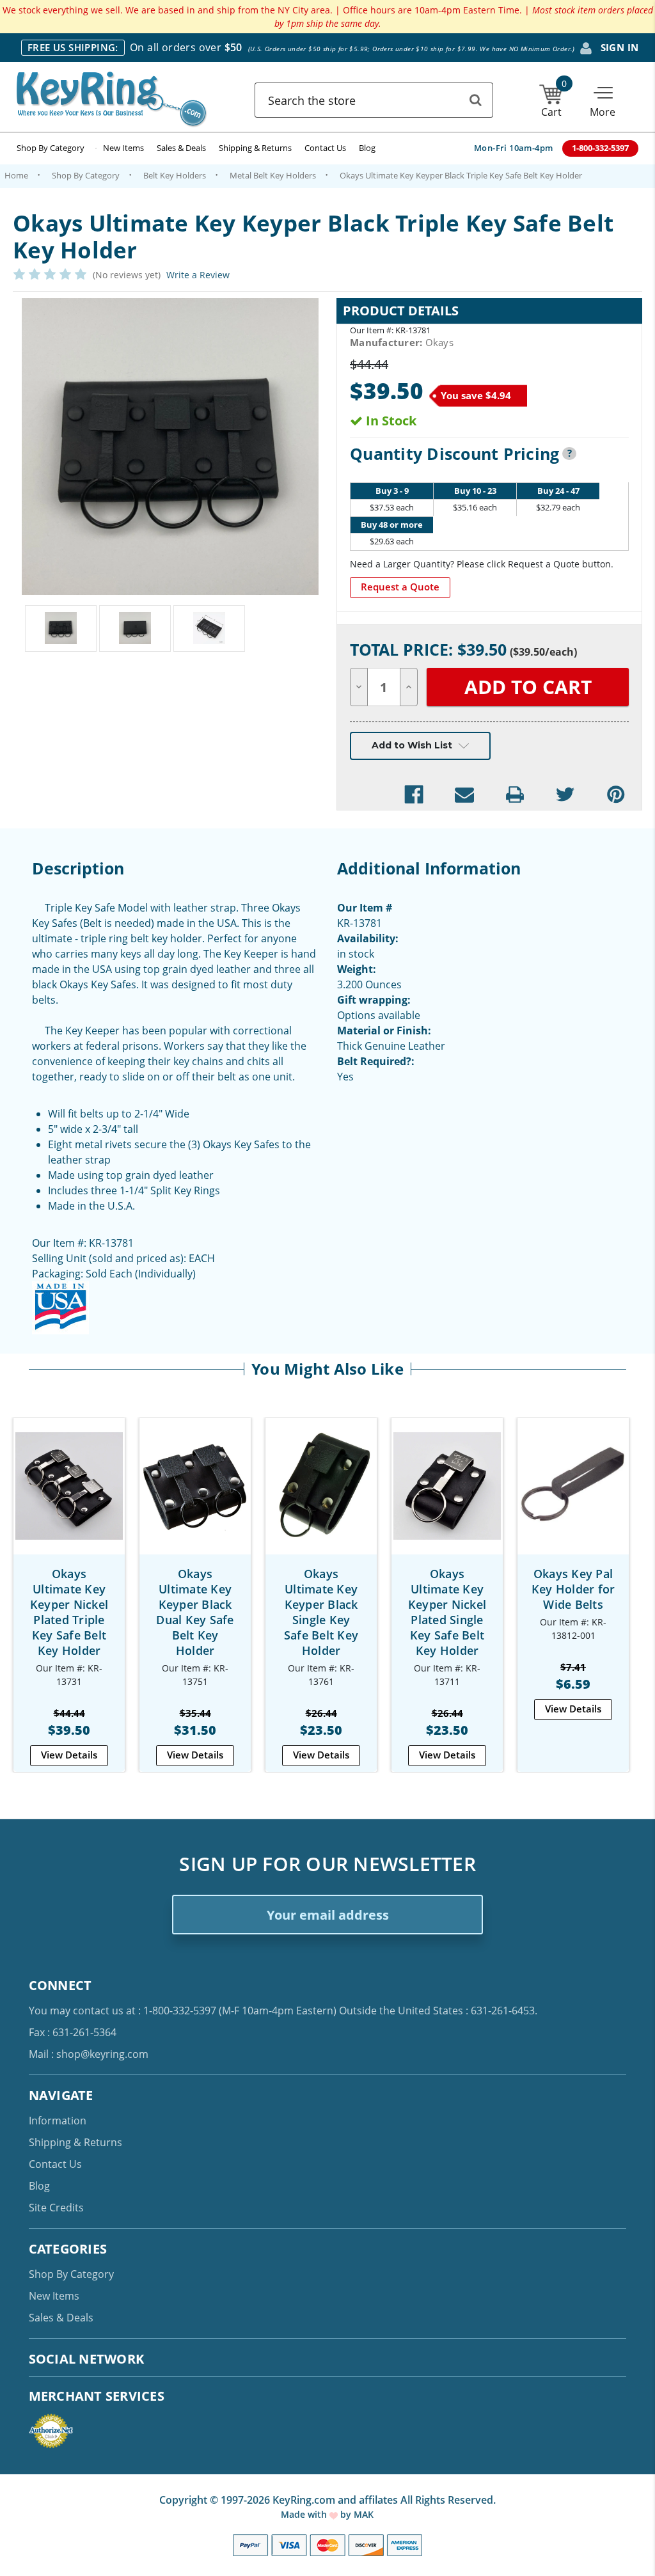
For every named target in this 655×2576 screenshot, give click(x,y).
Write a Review (198, 275)
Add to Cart (69, 1498)
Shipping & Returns (255, 148)
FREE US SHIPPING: (73, 47)
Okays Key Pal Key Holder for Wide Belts (573, 1589)
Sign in (618, 47)
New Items (123, 148)
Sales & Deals (181, 148)
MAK (364, 2514)
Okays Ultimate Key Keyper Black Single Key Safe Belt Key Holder (321, 1612)
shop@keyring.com (102, 2054)
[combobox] (374, 100)
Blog (367, 148)
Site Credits (56, 2208)
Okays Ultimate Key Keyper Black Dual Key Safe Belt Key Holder (195, 1612)
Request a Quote (400, 587)
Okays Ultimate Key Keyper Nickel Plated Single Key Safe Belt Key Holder (447, 1612)
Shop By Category (51, 148)
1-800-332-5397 (180, 2011)
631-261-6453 (503, 2011)
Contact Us (325, 148)
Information (58, 2121)
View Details (69, 1755)
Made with (305, 2514)
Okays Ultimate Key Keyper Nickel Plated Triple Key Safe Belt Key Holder (69, 1612)
